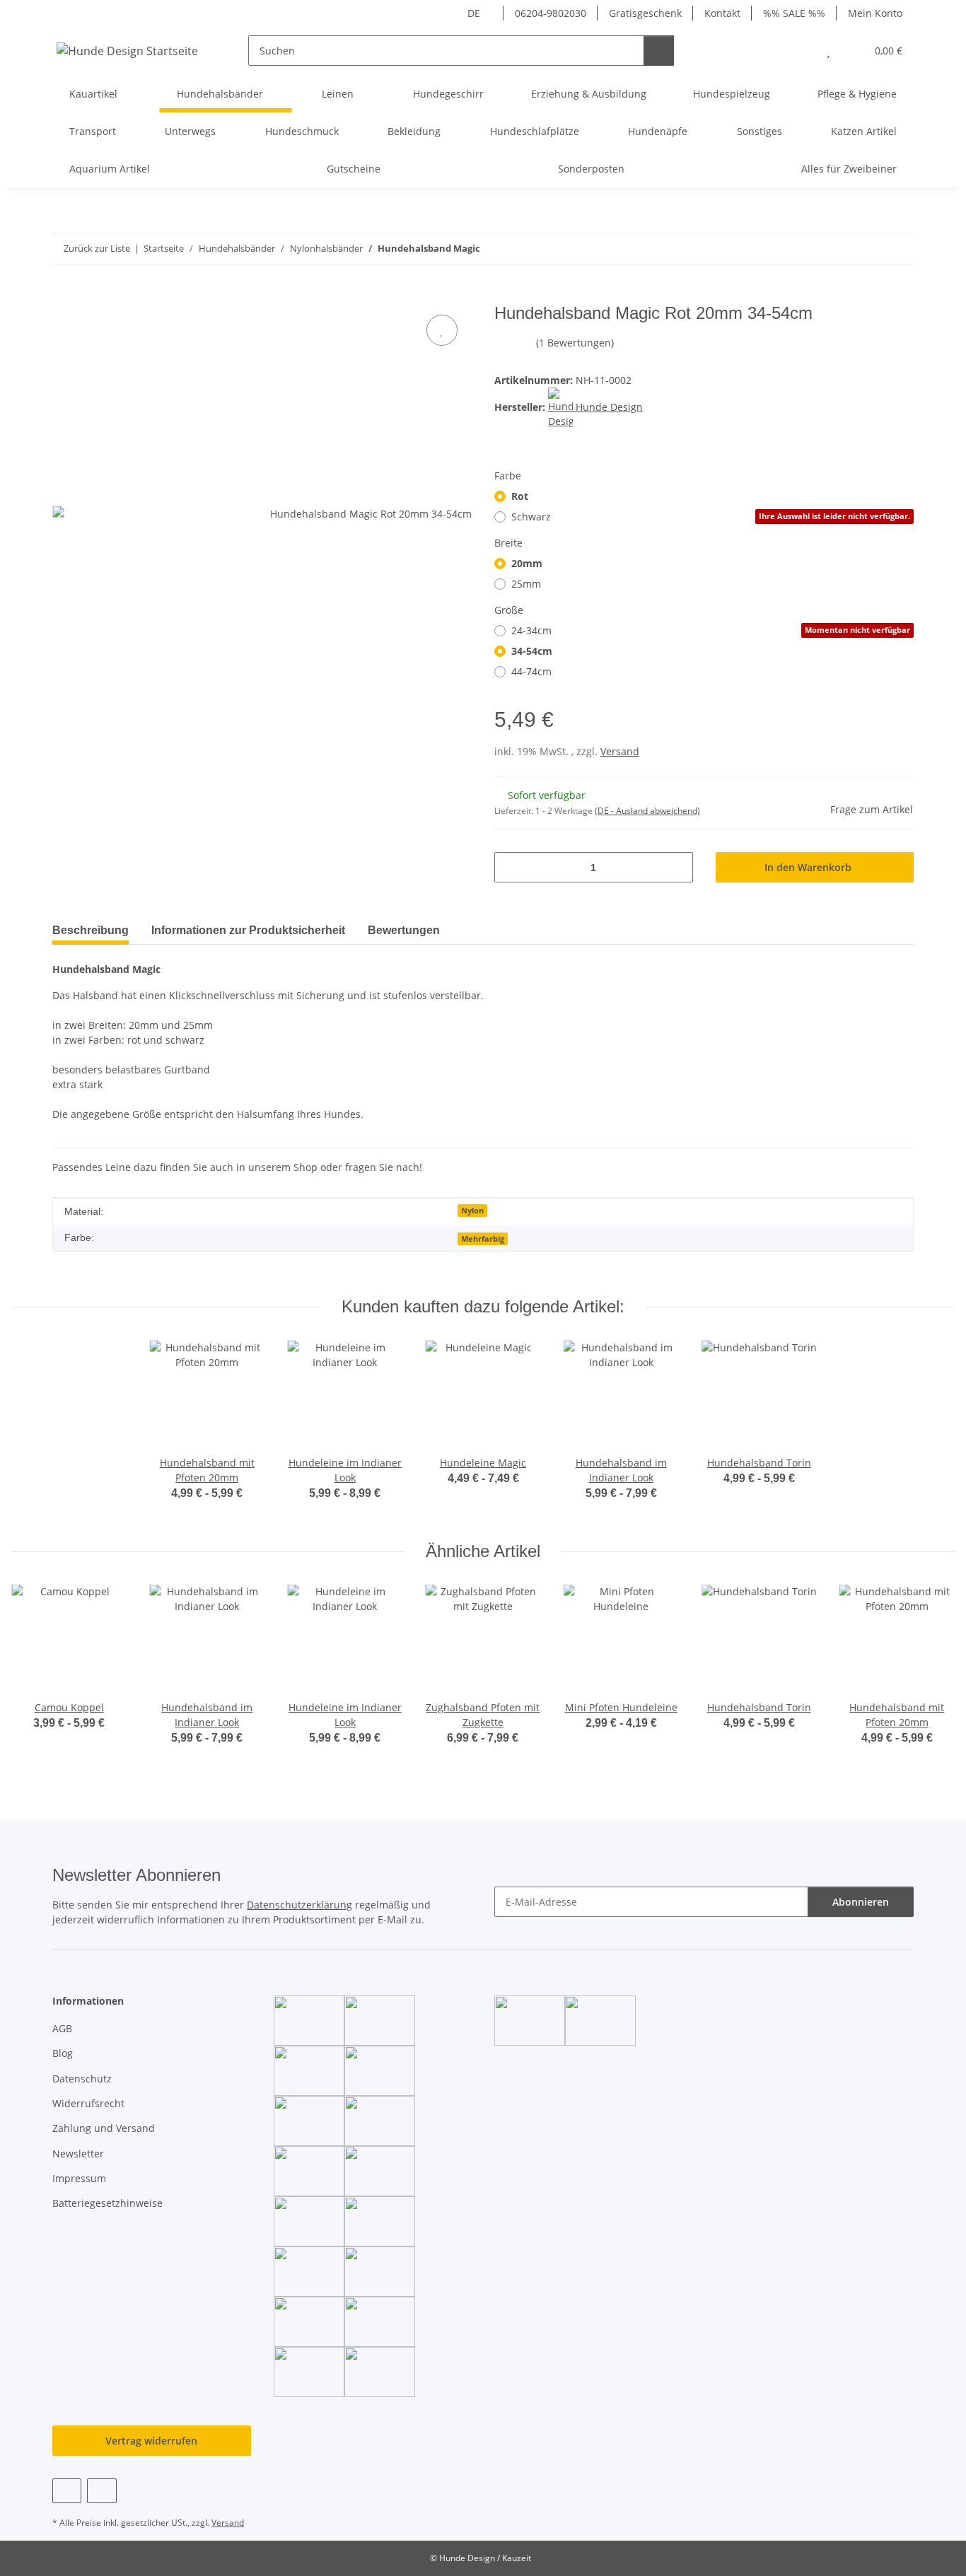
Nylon (472, 1211)
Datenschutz (82, 2079)
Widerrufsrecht (88, 2103)
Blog (63, 2053)
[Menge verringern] (510, 867)
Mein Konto (875, 13)
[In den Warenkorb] (64, 296)
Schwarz (711, 517)
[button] (800, 51)
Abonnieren (861, 1902)
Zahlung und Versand (104, 2128)
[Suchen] (659, 51)
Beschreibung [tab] (91, 930)
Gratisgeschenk (645, 13)
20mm (527, 563)
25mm (526, 584)
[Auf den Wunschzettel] (442, 330)
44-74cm (531, 671)
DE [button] (474, 13)
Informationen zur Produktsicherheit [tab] (248, 930)
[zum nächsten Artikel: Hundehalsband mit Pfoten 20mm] (898, 249)
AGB (62, 2028)
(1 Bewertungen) (575, 343)
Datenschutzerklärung (299, 1905)
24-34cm (711, 630)
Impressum (79, 2178)
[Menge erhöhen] (677, 867)
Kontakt (722, 13)
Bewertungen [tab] (404, 930)
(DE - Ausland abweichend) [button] (647, 811)
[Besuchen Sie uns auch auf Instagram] (101, 2491)
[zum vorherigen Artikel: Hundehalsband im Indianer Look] (868, 249)
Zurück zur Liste (97, 248)
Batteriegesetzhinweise (107, 2203)
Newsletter (78, 2154)
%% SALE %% (794, 13)
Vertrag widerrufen (151, 2441)
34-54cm (532, 651)
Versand (620, 751)
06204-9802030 (551, 13)
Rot (520, 496)
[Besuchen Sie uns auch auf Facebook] (67, 2491)
